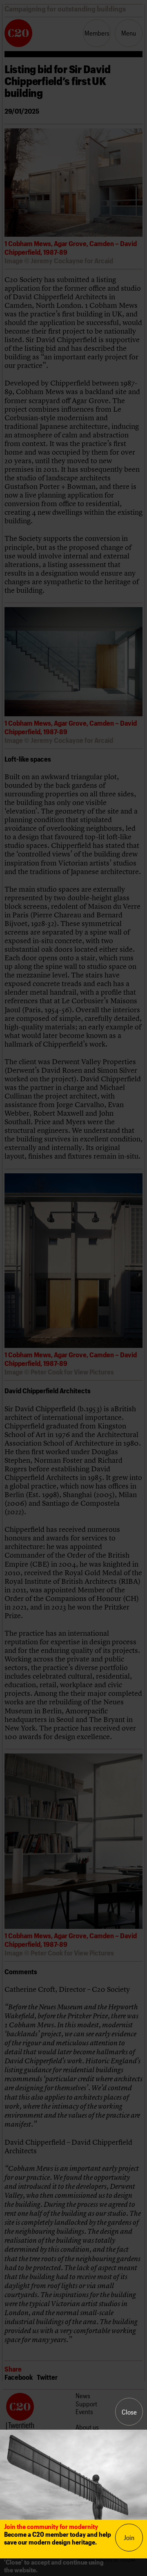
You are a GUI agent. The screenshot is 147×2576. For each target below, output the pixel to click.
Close (129, 2412)
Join (129, 2537)
